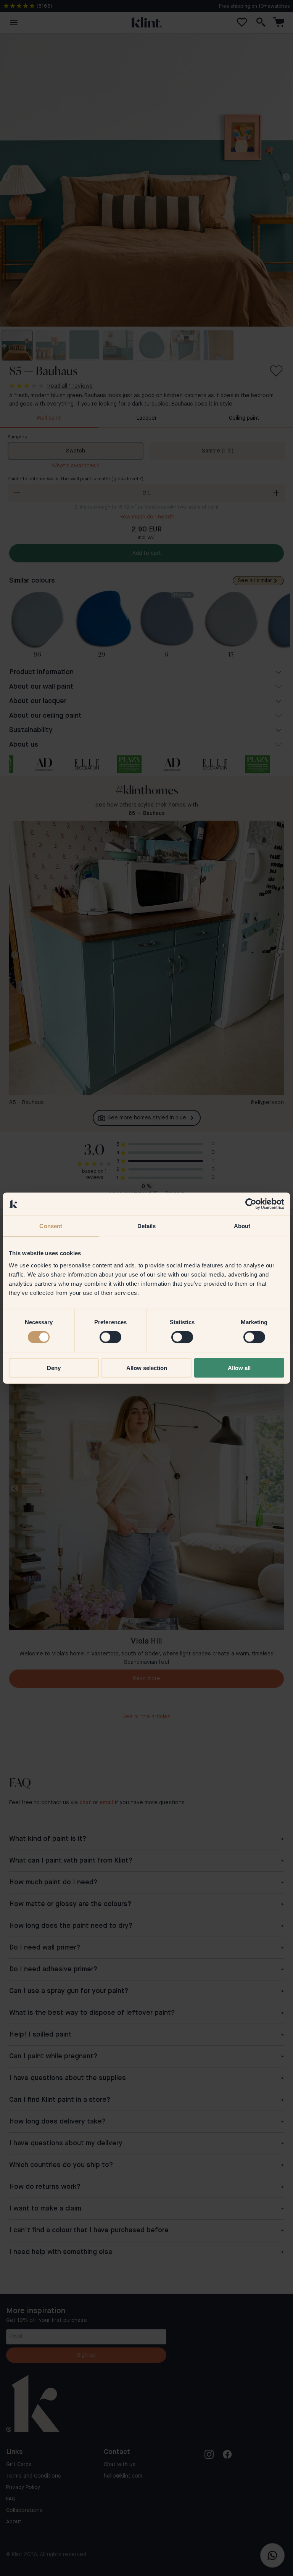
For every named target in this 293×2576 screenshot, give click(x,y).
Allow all (239, 1368)
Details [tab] (147, 1226)
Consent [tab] (51, 1226)
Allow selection (147, 1368)
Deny (54, 1368)
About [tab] (242, 1226)
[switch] (110, 1337)
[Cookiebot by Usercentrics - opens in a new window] (251, 1204)
